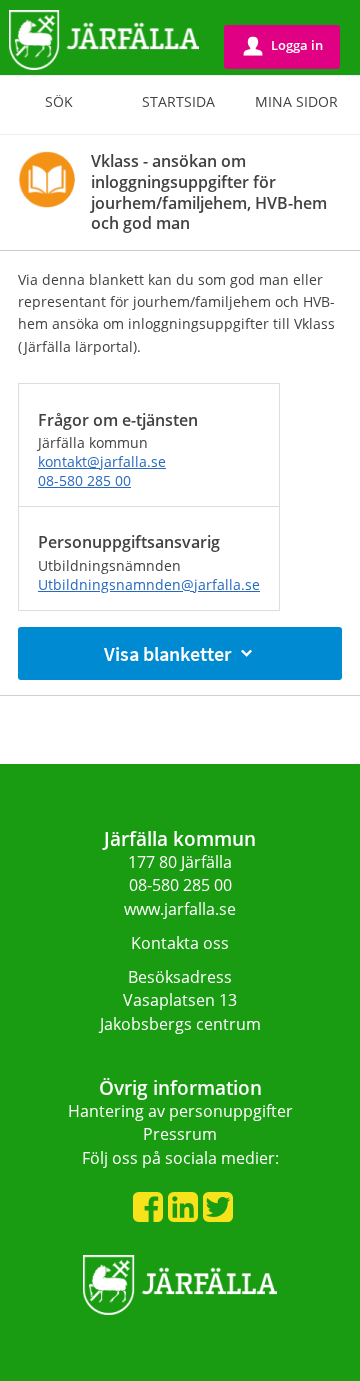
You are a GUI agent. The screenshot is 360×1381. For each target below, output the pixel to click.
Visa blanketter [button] (167, 653)
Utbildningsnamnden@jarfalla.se (149, 584)
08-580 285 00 (84, 480)
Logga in (283, 45)
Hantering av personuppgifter (180, 1111)
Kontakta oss (180, 943)
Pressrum (180, 1134)
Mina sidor (296, 101)
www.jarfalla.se (180, 909)
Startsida (178, 101)
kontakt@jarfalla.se (102, 461)
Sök (59, 101)
